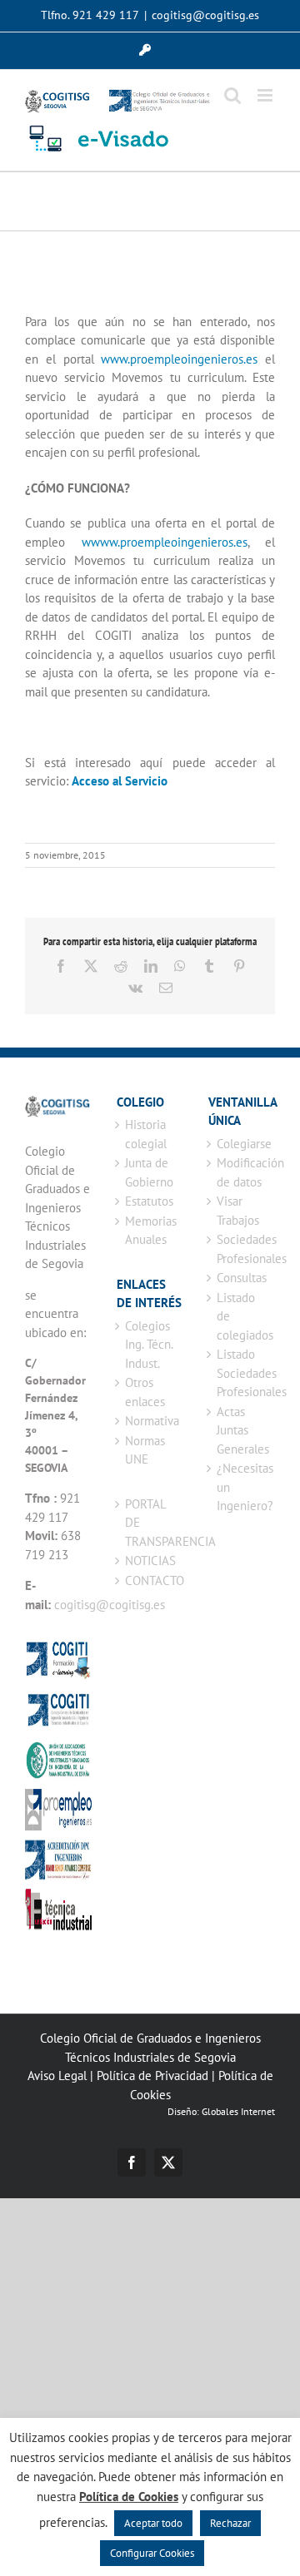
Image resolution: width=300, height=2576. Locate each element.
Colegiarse (242, 1144)
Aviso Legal (57, 2076)
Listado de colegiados (242, 1316)
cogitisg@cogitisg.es (205, 15)
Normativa (150, 1421)
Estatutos (149, 1201)
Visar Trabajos (238, 1211)
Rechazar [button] (230, 2523)
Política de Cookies (129, 2497)
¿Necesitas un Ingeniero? (242, 1487)
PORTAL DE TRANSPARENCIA (150, 1523)
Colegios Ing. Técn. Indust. (149, 1345)
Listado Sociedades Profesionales (242, 1373)
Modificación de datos (242, 1172)
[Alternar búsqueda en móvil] (232, 95)
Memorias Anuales (150, 1231)
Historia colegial (146, 1134)
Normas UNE (145, 1450)
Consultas (242, 1278)
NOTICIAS (150, 1560)
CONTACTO (150, 1580)
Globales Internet (238, 2111)
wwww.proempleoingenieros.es (165, 542)
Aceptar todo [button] (153, 2523)
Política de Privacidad (152, 2076)
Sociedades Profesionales (242, 1249)
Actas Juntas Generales (242, 1430)
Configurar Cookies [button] (152, 2553)
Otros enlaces (145, 1392)
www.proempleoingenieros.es (179, 359)
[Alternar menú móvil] (266, 95)
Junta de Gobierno (149, 1172)
